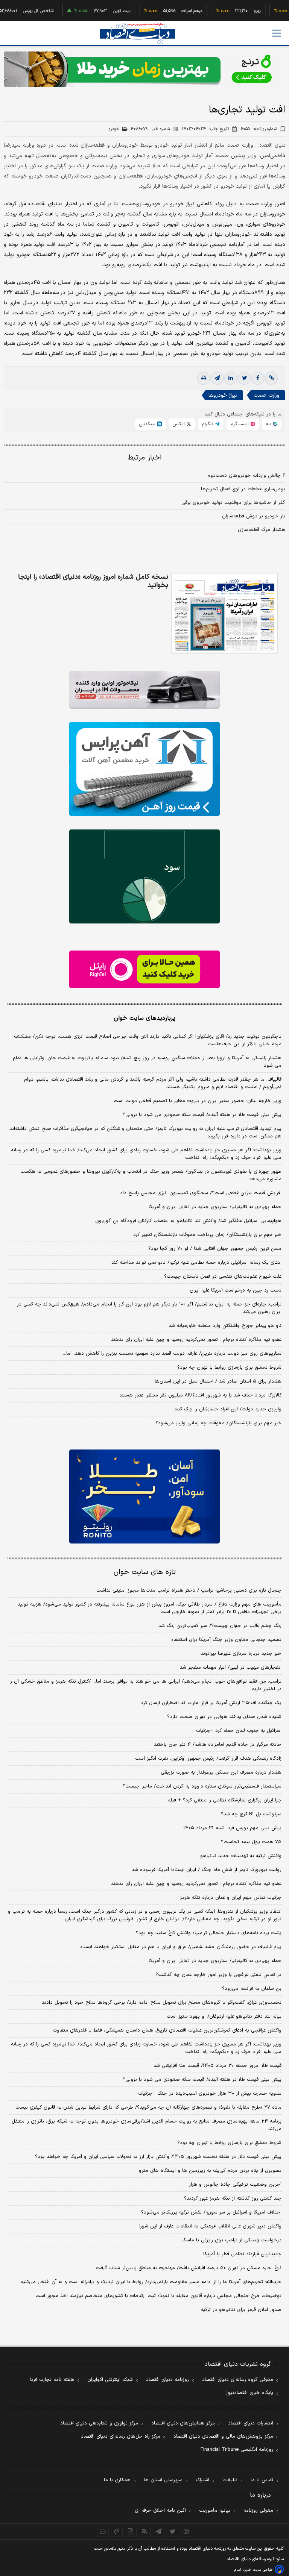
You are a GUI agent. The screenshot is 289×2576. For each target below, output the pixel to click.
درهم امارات (167, 11)
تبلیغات (230, 2480)
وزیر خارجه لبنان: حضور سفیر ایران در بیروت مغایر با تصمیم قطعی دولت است (198, 1101)
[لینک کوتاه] (271, 378)
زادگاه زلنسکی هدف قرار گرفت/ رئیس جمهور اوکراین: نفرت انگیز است (208, 1759)
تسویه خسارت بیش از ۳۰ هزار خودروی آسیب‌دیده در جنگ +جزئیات (210, 2094)
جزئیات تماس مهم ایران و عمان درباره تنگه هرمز (231, 1898)
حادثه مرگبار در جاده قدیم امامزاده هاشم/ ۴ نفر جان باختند (218, 1745)
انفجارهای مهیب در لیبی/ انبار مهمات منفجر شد (231, 1668)
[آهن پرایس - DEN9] (144, 769)
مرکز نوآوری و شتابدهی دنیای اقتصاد (99, 2423)
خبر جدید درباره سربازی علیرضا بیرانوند (241, 1654)
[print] (204, 378)
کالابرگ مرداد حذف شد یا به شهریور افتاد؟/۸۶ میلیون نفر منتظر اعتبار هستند (200, 1395)
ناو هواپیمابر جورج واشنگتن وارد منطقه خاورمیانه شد (225, 1326)
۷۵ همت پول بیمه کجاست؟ (251, 1842)
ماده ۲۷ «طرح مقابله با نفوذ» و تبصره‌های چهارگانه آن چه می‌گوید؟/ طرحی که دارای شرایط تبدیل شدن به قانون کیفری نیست (148, 2107)
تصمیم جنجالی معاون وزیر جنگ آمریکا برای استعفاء (226, 1640)
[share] (131, 2531)
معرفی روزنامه (258, 2511)
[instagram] (186, 2531)
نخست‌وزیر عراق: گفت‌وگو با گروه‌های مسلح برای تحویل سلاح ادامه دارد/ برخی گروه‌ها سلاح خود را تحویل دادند (162, 2003)
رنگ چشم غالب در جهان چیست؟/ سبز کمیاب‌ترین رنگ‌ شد (220, 1626)
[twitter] (244, 378)
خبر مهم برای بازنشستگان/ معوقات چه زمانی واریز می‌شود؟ (218, 1423)
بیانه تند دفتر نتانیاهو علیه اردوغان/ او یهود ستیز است (224, 2017)
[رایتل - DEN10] (144, 969)
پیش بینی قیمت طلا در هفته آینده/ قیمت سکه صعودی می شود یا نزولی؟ (202, 1115)
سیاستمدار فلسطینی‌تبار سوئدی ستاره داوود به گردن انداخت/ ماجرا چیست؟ (202, 1786)
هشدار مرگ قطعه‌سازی (262, 530)
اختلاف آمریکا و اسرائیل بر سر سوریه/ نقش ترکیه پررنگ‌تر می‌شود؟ (211, 2212)
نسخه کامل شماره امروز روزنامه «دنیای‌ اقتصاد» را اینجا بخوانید (93, 581)
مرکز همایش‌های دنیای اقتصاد (183, 2423)
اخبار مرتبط (145, 458)
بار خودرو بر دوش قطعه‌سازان (254, 516)
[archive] (103, 2531)
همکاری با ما (117, 2480)
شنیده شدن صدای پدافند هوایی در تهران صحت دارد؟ (224, 1717)
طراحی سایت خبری (258, 2570)
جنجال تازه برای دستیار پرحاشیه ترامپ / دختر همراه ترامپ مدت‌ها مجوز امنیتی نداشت (189, 1590)
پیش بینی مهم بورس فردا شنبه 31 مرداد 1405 (232, 1828)
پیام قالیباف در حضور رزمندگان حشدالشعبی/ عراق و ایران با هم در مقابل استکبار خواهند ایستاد (181, 1947)
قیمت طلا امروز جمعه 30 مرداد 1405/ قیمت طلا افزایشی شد (218, 2066)
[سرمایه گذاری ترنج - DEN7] (144, 69)
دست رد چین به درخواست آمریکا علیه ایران (236, 1290)
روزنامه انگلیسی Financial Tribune (237, 2450)
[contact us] (117, 2531)
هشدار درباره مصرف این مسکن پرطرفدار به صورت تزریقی (221, 1772)
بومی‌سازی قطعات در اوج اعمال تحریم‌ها (243, 489)
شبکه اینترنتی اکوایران (110, 2380)
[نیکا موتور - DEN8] (144, 690)
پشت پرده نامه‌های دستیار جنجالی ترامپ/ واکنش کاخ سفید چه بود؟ (209, 1933)
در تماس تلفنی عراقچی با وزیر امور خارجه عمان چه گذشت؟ (218, 1975)
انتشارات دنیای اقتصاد (251, 2423)
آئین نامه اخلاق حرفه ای (160, 2511)
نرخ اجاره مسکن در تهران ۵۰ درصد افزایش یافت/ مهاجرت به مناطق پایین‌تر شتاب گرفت (189, 2268)
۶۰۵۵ (259, 129)
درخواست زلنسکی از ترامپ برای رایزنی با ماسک (231, 2240)
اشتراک (202, 2480)
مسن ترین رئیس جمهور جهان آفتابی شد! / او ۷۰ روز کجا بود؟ (215, 1249)
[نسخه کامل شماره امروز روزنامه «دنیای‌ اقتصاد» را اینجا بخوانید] (224, 613)
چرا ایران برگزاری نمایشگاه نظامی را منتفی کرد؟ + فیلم (224, 1800)
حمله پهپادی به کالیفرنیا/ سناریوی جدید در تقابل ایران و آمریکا (215, 1207)
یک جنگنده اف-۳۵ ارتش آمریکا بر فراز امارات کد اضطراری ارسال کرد (211, 1703)
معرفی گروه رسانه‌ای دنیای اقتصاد (238, 2380)
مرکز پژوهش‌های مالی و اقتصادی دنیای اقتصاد (223, 2437)
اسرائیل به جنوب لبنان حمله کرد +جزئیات (239, 1731)
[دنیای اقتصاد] (137, 34)
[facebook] (258, 378)
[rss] (145, 2531)
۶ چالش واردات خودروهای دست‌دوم (246, 476)
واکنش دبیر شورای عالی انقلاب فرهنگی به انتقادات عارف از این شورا (210, 2226)
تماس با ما (262, 2480)
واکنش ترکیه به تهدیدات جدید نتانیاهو (241, 1856)
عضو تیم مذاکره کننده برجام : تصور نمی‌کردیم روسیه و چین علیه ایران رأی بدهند (196, 1340)
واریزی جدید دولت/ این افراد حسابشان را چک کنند (228, 1409)
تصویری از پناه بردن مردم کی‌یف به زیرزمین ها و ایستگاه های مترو (210, 2171)
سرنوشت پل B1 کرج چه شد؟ (251, 1814)
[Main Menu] (277, 33)
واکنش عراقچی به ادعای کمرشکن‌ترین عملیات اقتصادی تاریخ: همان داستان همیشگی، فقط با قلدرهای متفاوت (167, 2030)
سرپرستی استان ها (163, 2480)
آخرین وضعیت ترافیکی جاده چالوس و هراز (235, 2185)
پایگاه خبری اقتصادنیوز (249, 2393)
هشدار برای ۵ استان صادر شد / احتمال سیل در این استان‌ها (218, 1381)
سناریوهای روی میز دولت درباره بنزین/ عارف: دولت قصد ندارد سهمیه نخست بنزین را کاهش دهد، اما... (172, 1354)
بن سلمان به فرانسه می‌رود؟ (252, 1989)
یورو (232, 11)
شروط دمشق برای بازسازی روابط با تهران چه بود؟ (229, 1368)
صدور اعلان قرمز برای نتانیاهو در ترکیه (241, 2310)
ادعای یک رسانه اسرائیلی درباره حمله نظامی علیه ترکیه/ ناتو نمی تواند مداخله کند (196, 1263)
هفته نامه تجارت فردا (52, 2380)
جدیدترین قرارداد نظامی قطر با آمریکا (242, 2254)
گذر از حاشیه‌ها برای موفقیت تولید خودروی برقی (233, 503)
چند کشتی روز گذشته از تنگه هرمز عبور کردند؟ (233, 2198)
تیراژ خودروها (223, 395)
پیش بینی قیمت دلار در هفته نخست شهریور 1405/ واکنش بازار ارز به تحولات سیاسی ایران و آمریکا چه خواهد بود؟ (158, 2157)
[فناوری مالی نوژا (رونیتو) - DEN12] (144, 1496)
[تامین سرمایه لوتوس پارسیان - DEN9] (144, 876)
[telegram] (217, 378)
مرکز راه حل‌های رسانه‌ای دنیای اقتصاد (121, 2437)
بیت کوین (96, 11)
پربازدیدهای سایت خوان (144, 1018)
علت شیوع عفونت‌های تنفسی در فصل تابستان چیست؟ (223, 1277)
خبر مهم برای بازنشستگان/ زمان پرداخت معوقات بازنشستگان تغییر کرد (207, 1235)
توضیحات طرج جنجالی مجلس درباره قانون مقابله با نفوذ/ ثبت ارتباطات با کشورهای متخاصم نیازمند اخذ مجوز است (158, 2296)
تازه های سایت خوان (145, 1572)
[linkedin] (231, 378)
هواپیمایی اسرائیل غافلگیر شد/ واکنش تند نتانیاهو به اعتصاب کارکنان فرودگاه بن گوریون (188, 1221)
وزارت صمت (267, 395)
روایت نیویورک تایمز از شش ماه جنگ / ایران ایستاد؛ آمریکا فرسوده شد (207, 1870)
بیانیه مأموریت (215, 2511)
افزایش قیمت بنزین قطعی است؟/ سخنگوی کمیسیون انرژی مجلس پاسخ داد (201, 1193)
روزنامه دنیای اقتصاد (167, 2380)
